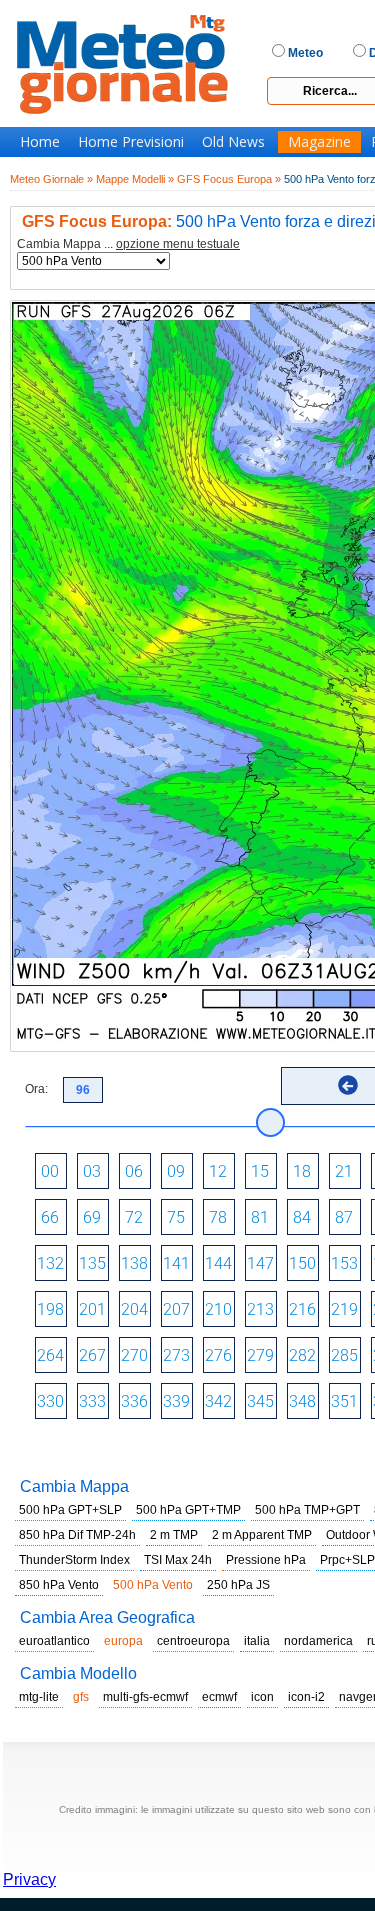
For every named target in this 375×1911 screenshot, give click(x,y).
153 (344, 1263)
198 (50, 1309)
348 (302, 1401)
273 (176, 1355)
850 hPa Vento (59, 1585)
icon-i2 (306, 1697)
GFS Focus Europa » (229, 179)
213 (260, 1309)
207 (176, 1309)
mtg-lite (39, 1697)
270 (134, 1355)
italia (257, 1641)
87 (344, 1217)
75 (176, 1217)
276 (218, 1355)
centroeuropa (193, 1641)
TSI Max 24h (178, 1560)
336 (134, 1401)
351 (344, 1401)
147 (260, 1263)
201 (92, 1309)
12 (218, 1171)
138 (134, 1263)
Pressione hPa (266, 1560)
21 (344, 1171)
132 (50, 1263)
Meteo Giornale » (51, 179)
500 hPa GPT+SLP (70, 1510)
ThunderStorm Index (74, 1560)
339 (176, 1401)
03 (92, 1171)
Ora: (36, 1089)
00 (50, 1171)
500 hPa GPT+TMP (188, 1510)
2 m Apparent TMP (262, 1535)
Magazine (319, 142)
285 (344, 1355)
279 (260, 1355)
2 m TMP (174, 1535)
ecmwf (219, 1697)
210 (218, 1309)
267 (92, 1355)
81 (260, 1217)
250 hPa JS (238, 1585)
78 (218, 1217)
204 (134, 1309)
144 (218, 1263)
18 (302, 1171)
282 (302, 1355)
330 (50, 1401)
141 (176, 1263)
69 (92, 1217)
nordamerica (318, 1641)
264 (50, 1355)
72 (134, 1217)
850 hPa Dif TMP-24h (77, 1535)
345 (260, 1401)
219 (344, 1309)
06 (134, 1171)
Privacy (29, 1879)
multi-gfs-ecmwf (145, 1697)
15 (260, 1171)
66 (50, 1217)
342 (218, 1401)
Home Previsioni (131, 142)
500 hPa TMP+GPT (307, 1510)
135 (92, 1263)
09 (176, 1171)
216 (302, 1309)
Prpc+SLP (347, 1560)
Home (40, 142)
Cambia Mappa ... (128, 244)
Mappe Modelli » (135, 179)
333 (92, 1401)
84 (302, 1217)
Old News (233, 142)
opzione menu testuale (178, 244)
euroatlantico (54, 1641)
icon (262, 1697)
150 (302, 1263)
